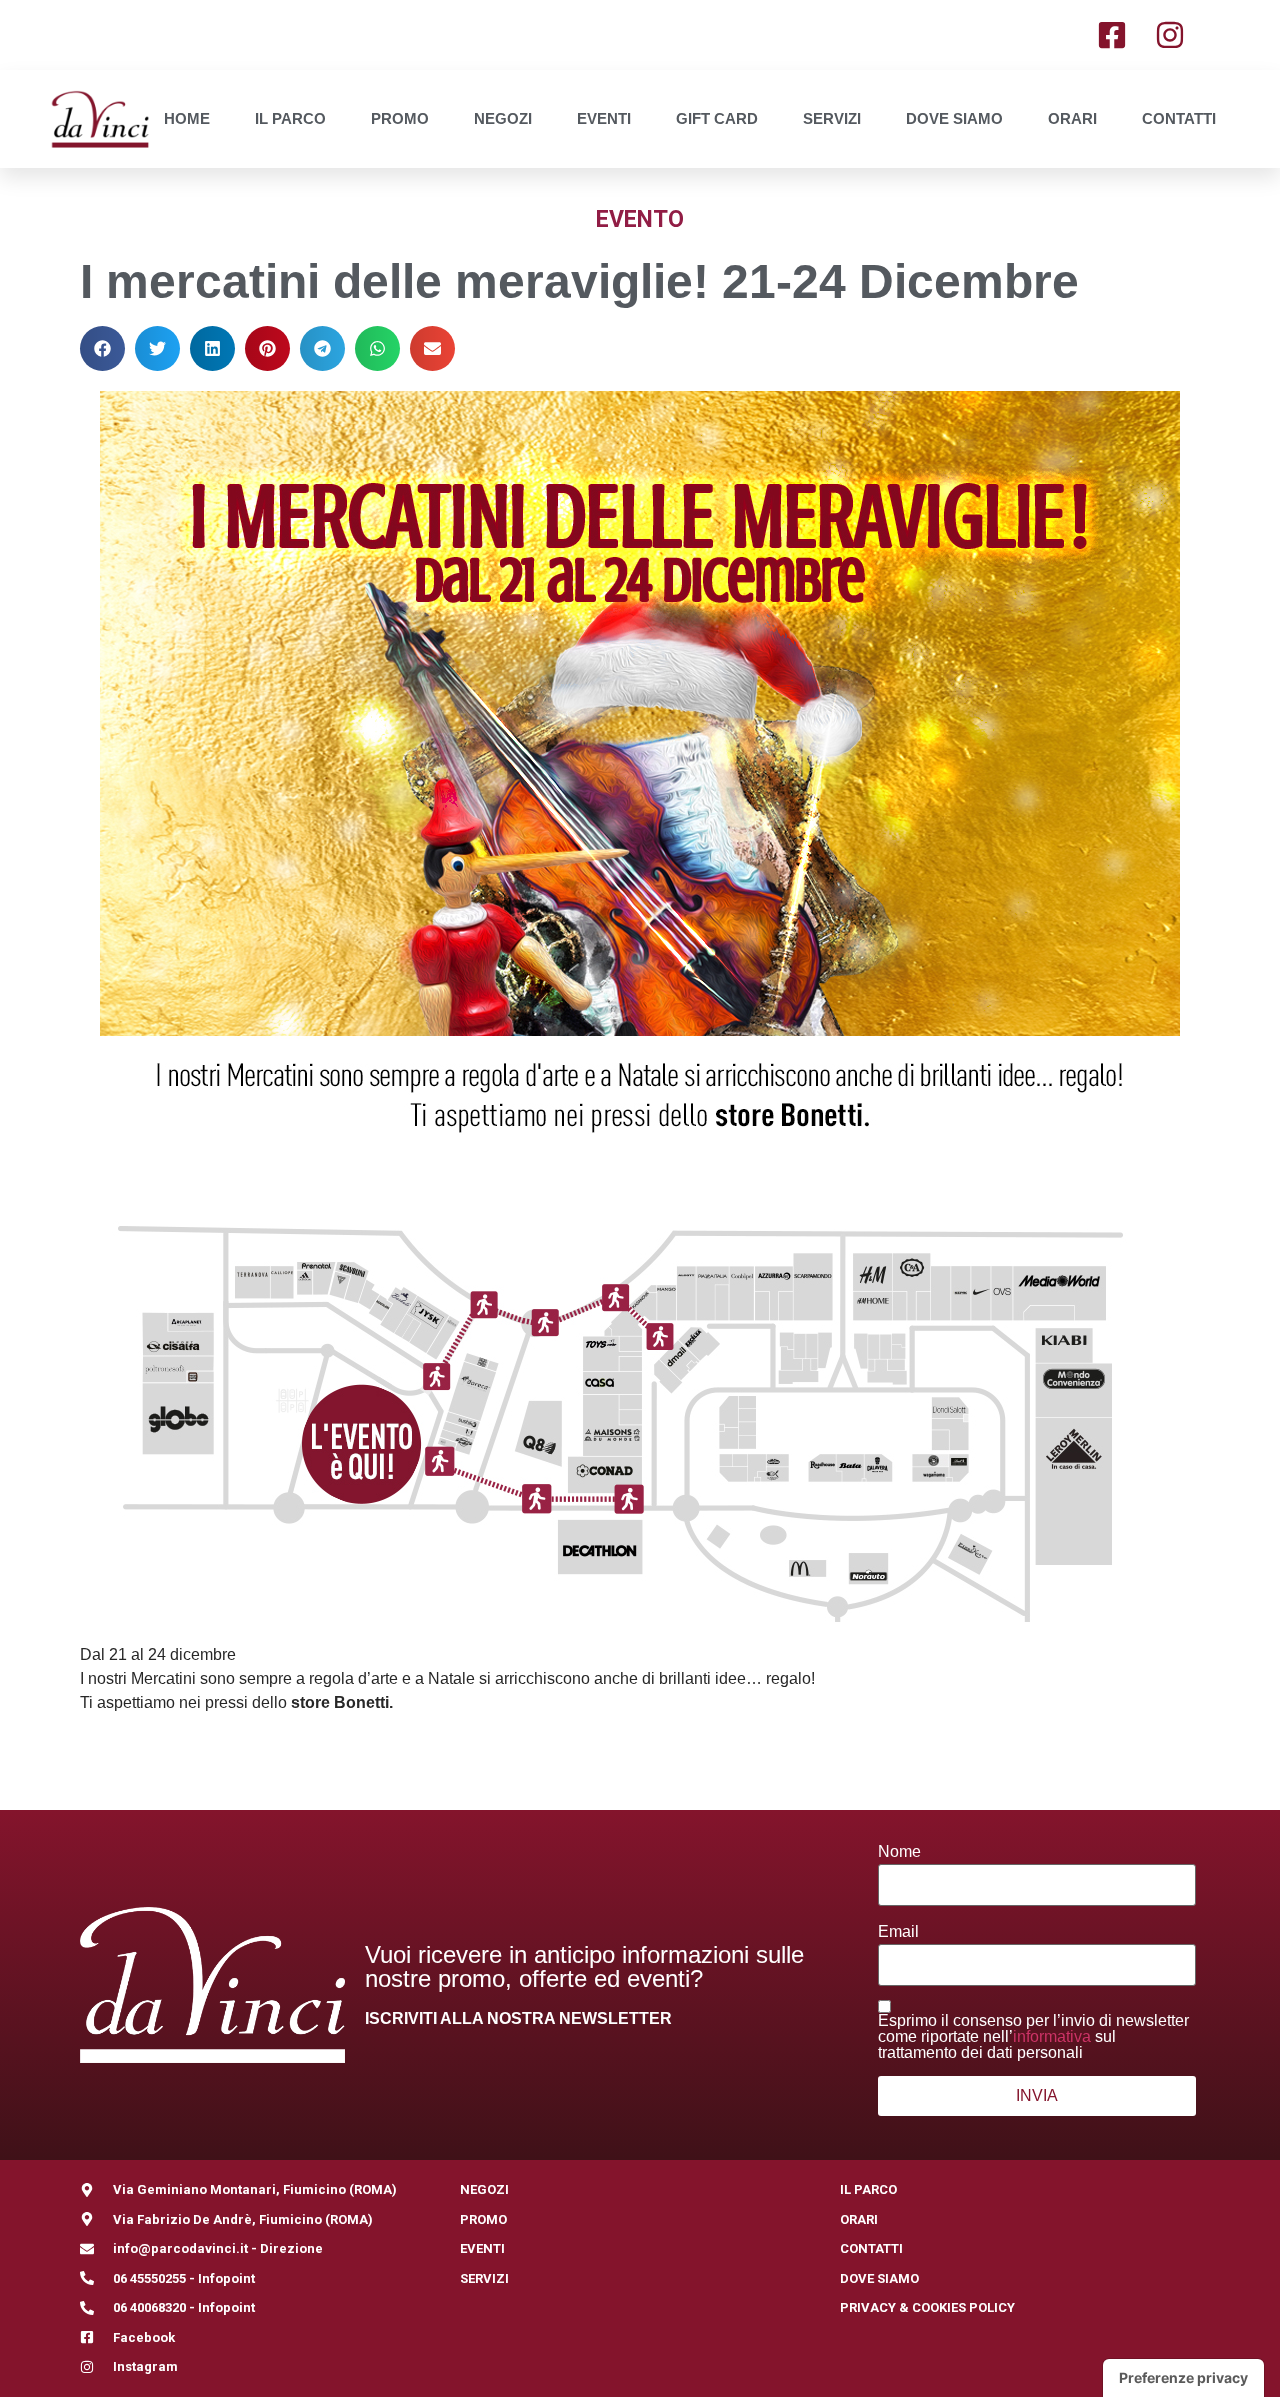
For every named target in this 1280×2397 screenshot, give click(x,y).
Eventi (604, 118)
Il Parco (290, 118)
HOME (187, 118)
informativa (1052, 2036)
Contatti (1179, 118)
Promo (400, 118)
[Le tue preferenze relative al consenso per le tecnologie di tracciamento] (1183, 2378)
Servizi (832, 118)
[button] (102, 348)
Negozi (503, 118)
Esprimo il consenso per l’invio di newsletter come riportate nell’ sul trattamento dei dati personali (1033, 2037)
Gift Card (717, 118)
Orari (1072, 118)
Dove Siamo (954, 118)
